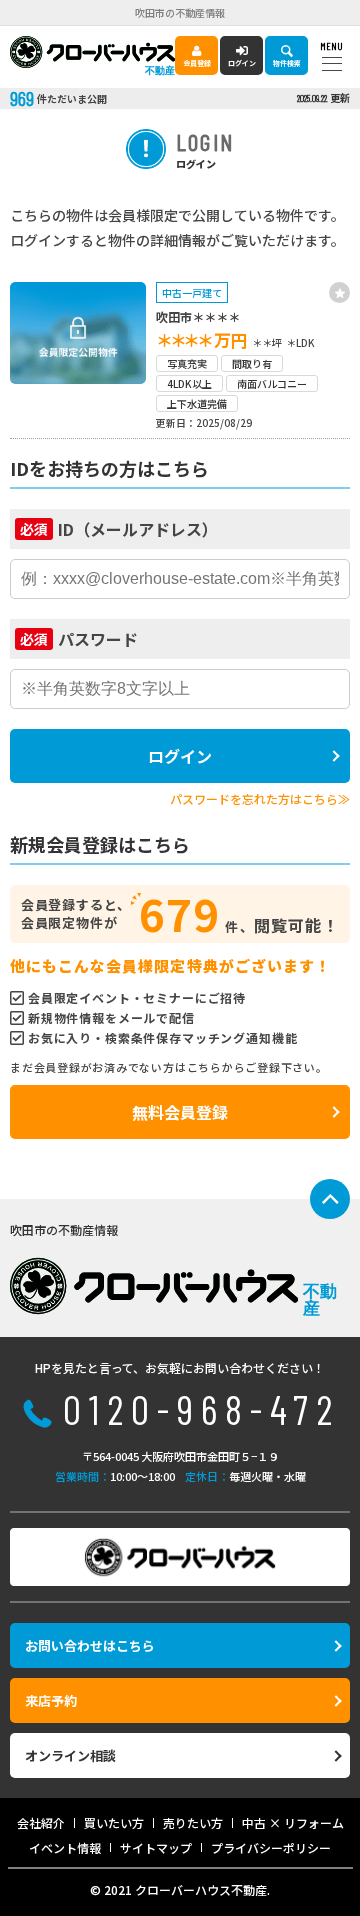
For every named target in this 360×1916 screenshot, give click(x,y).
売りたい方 (193, 1822)
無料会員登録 (180, 1112)
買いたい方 (114, 1822)
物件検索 (287, 63)
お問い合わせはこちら (90, 1645)
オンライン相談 (70, 1755)
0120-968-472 (201, 1409)
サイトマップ (156, 1847)
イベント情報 (65, 1847)
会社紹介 (41, 1822)
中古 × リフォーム (293, 1822)
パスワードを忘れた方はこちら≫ (260, 799)
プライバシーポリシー (271, 1847)
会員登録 (197, 63)
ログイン (242, 63)
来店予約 (51, 1700)
